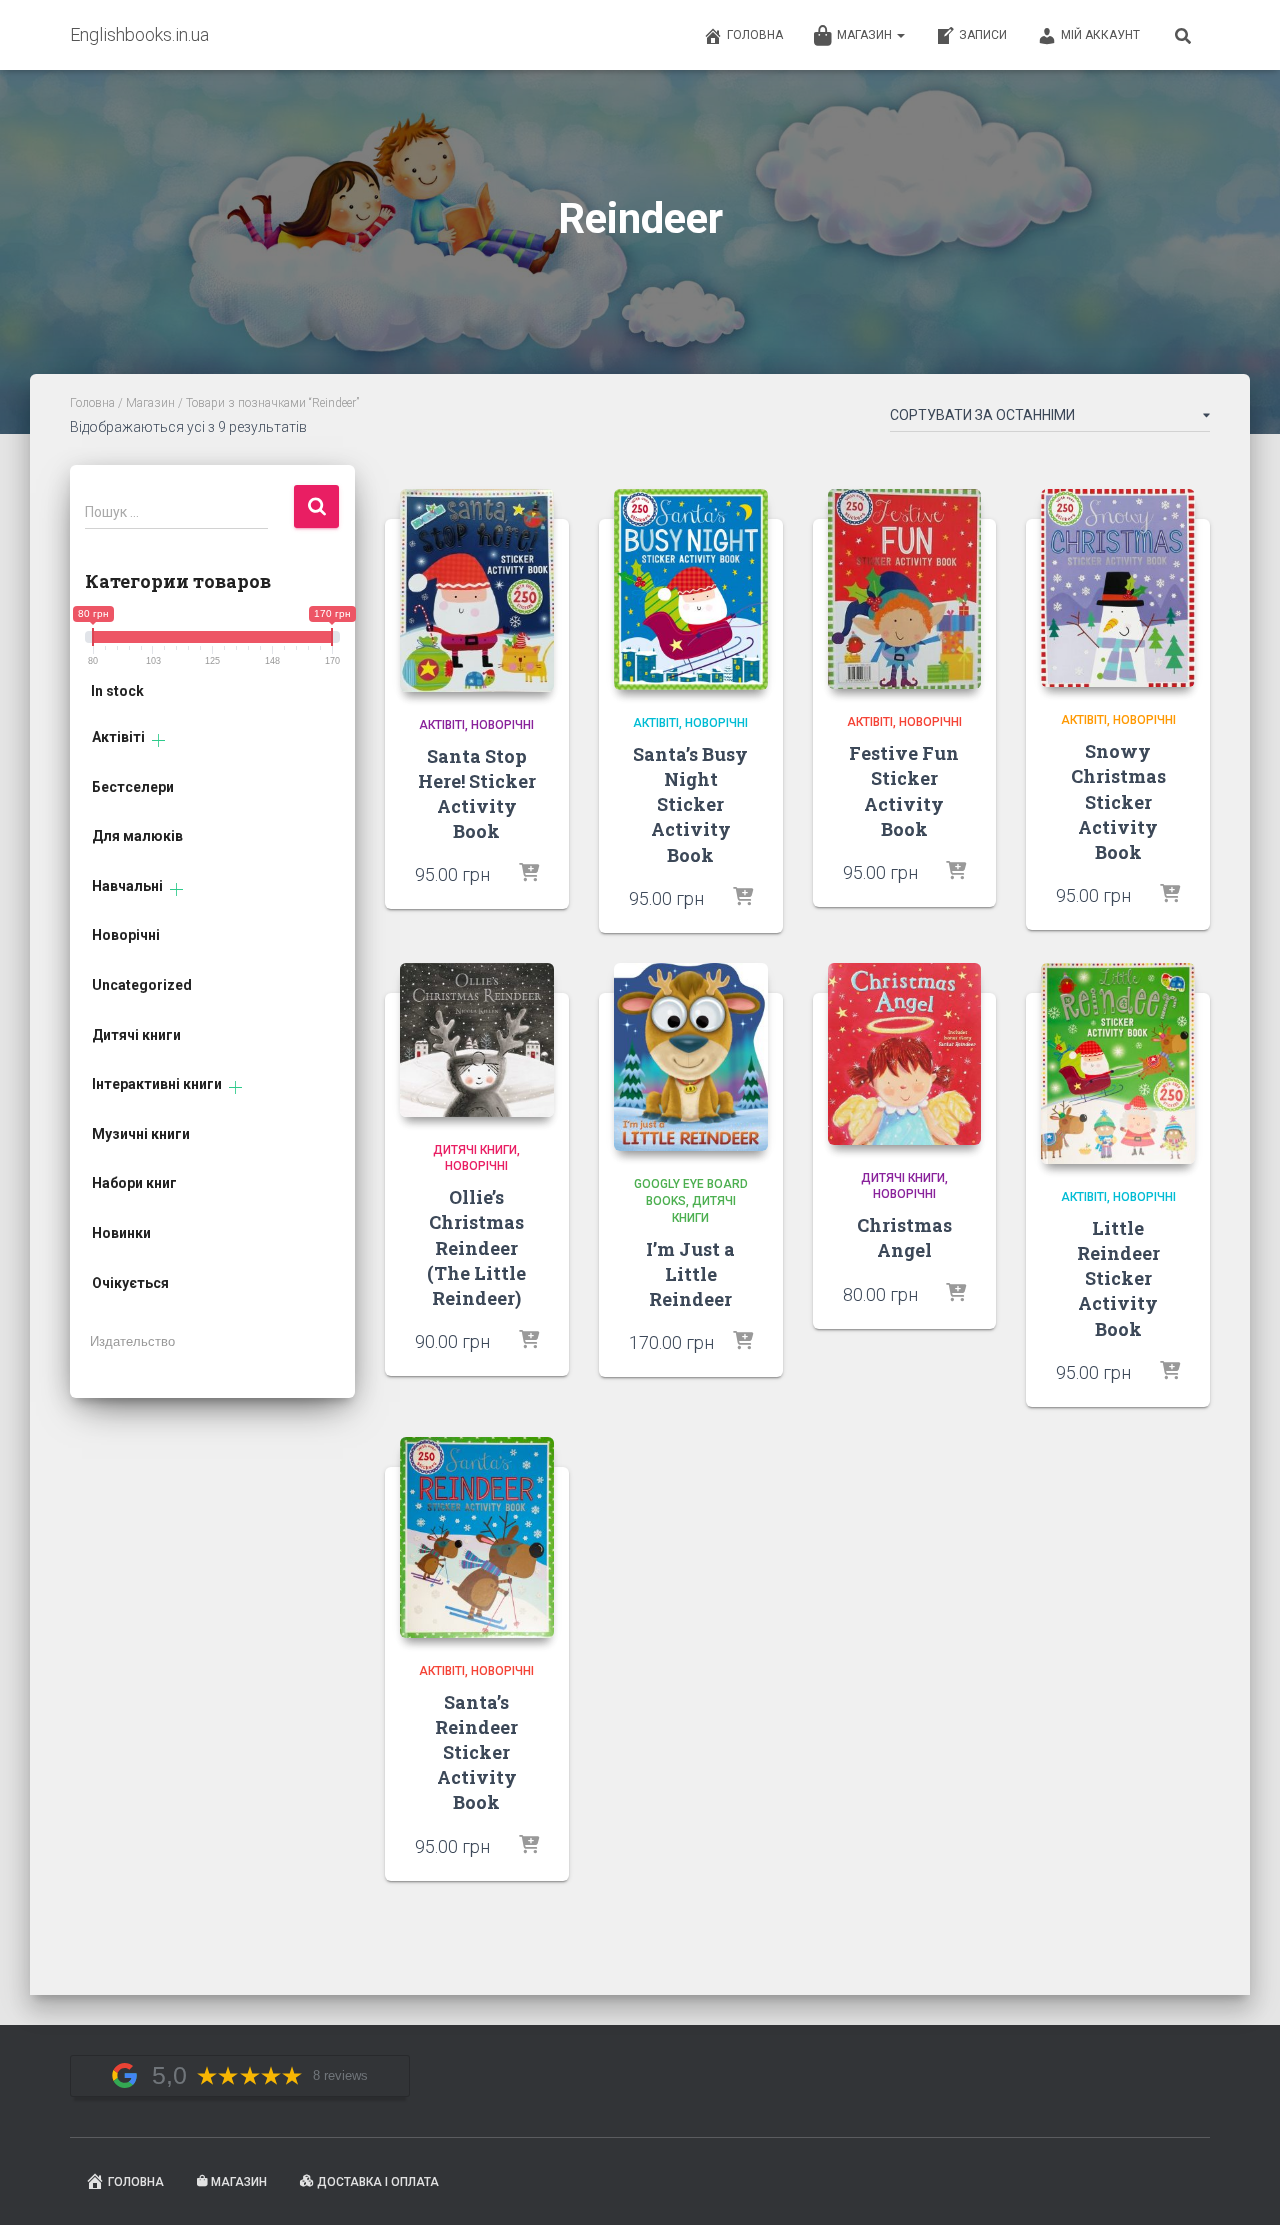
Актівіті (118, 737)
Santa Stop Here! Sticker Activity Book (477, 794)
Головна (755, 35)
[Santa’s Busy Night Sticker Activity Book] (691, 589)
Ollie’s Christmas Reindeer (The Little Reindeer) (476, 1247)
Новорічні (126, 935)
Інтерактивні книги (157, 1084)
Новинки (121, 1233)
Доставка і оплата (378, 2182)
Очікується (130, 1283)
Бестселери (133, 787)
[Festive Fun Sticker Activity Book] (905, 589)
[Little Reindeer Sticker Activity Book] (1118, 1063)
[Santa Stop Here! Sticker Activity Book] (477, 590)
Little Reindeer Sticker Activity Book (1118, 1278)
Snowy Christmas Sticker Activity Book (1118, 801)
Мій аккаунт (1100, 35)
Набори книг (134, 1183)
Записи (983, 35)
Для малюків (137, 836)
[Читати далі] (529, 1341)
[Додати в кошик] (529, 874)
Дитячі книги (136, 1035)
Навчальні (127, 886)
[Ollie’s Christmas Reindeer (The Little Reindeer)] (477, 1040)
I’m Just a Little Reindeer (690, 1274)
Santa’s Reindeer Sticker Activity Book (476, 1752)
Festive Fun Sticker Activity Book (904, 791)
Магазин (866, 35)
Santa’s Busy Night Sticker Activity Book (690, 804)
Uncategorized (142, 985)
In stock (117, 691)
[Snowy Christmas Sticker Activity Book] (1118, 588)
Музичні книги (141, 1134)
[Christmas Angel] (905, 1054)
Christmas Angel (904, 1237)
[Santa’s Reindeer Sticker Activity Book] (477, 1537)
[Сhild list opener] (158, 740)
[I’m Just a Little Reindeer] (691, 1057)
